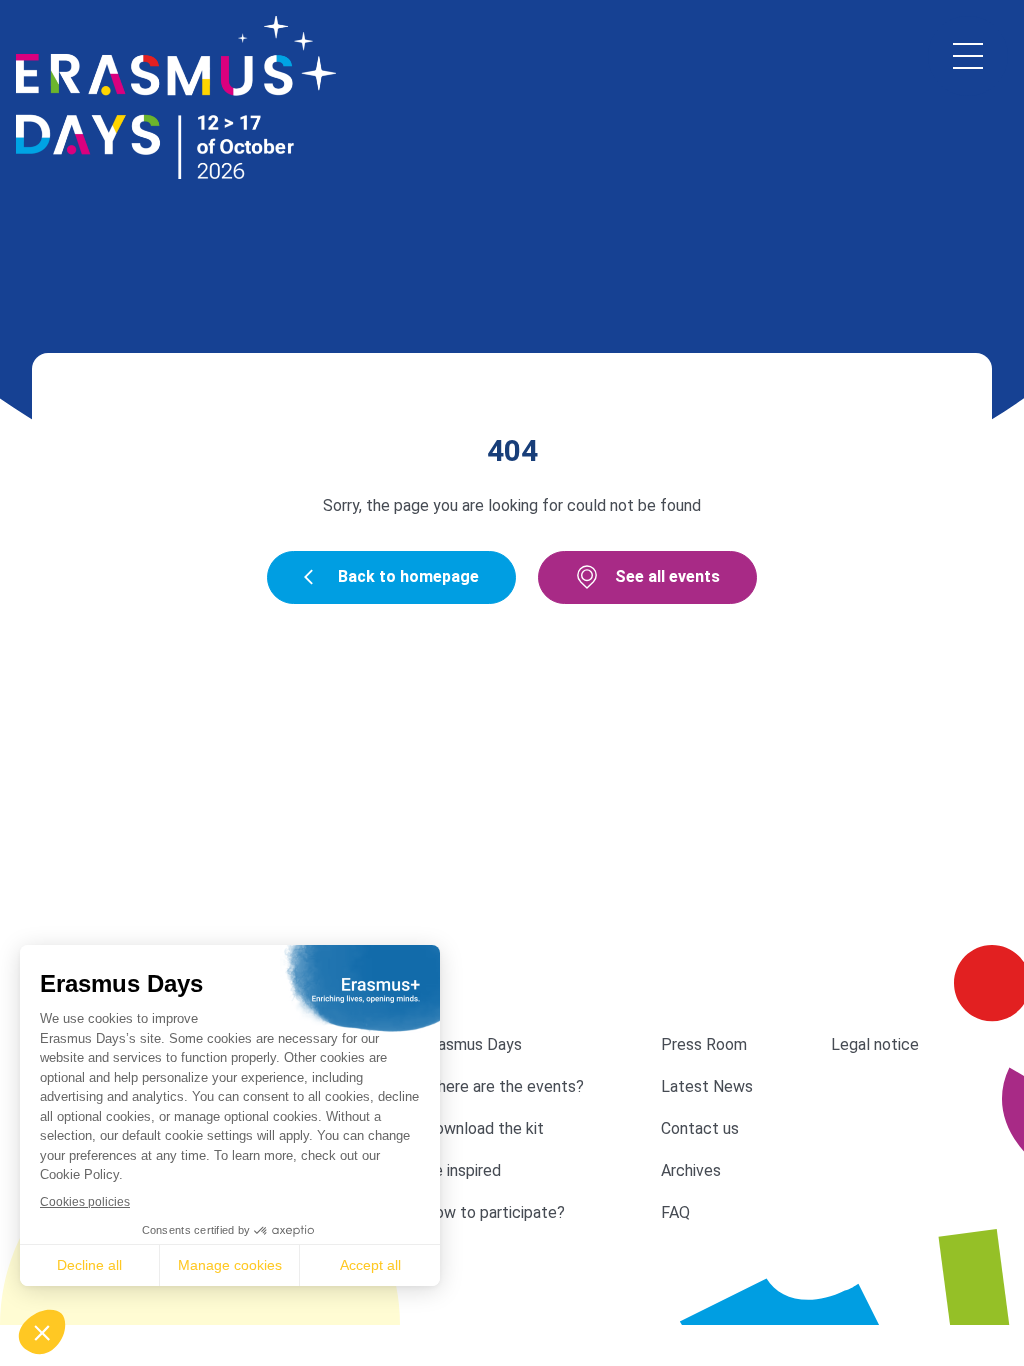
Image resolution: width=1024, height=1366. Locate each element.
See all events (667, 576)
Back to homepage (408, 576)
